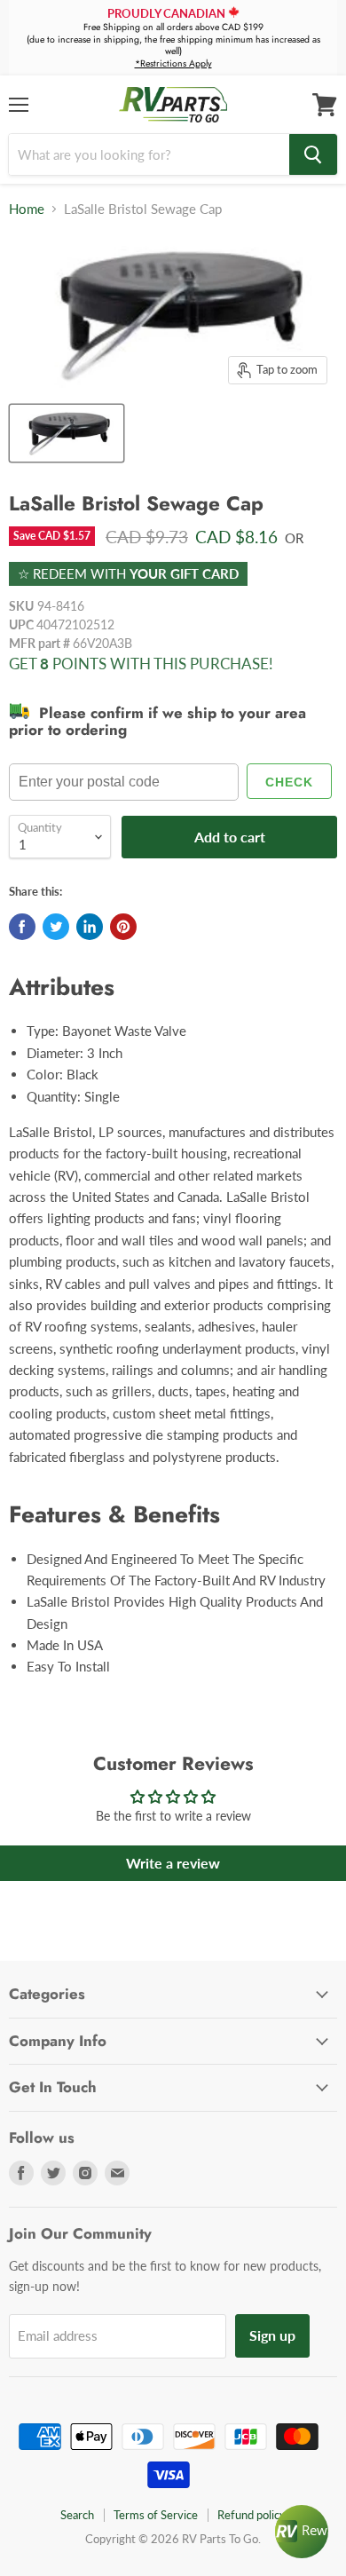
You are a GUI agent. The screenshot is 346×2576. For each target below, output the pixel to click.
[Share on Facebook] (22, 927)
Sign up (272, 2335)
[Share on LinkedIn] (90, 927)
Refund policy (252, 2515)
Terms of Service (156, 2515)
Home (27, 209)
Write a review (173, 1863)
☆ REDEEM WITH (128, 573)
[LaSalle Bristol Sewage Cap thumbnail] (67, 433)
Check (289, 782)
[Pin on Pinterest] (123, 927)
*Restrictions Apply (173, 63)
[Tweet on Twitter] (56, 927)
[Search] (313, 154)
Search (77, 2515)
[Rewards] (302, 2532)
